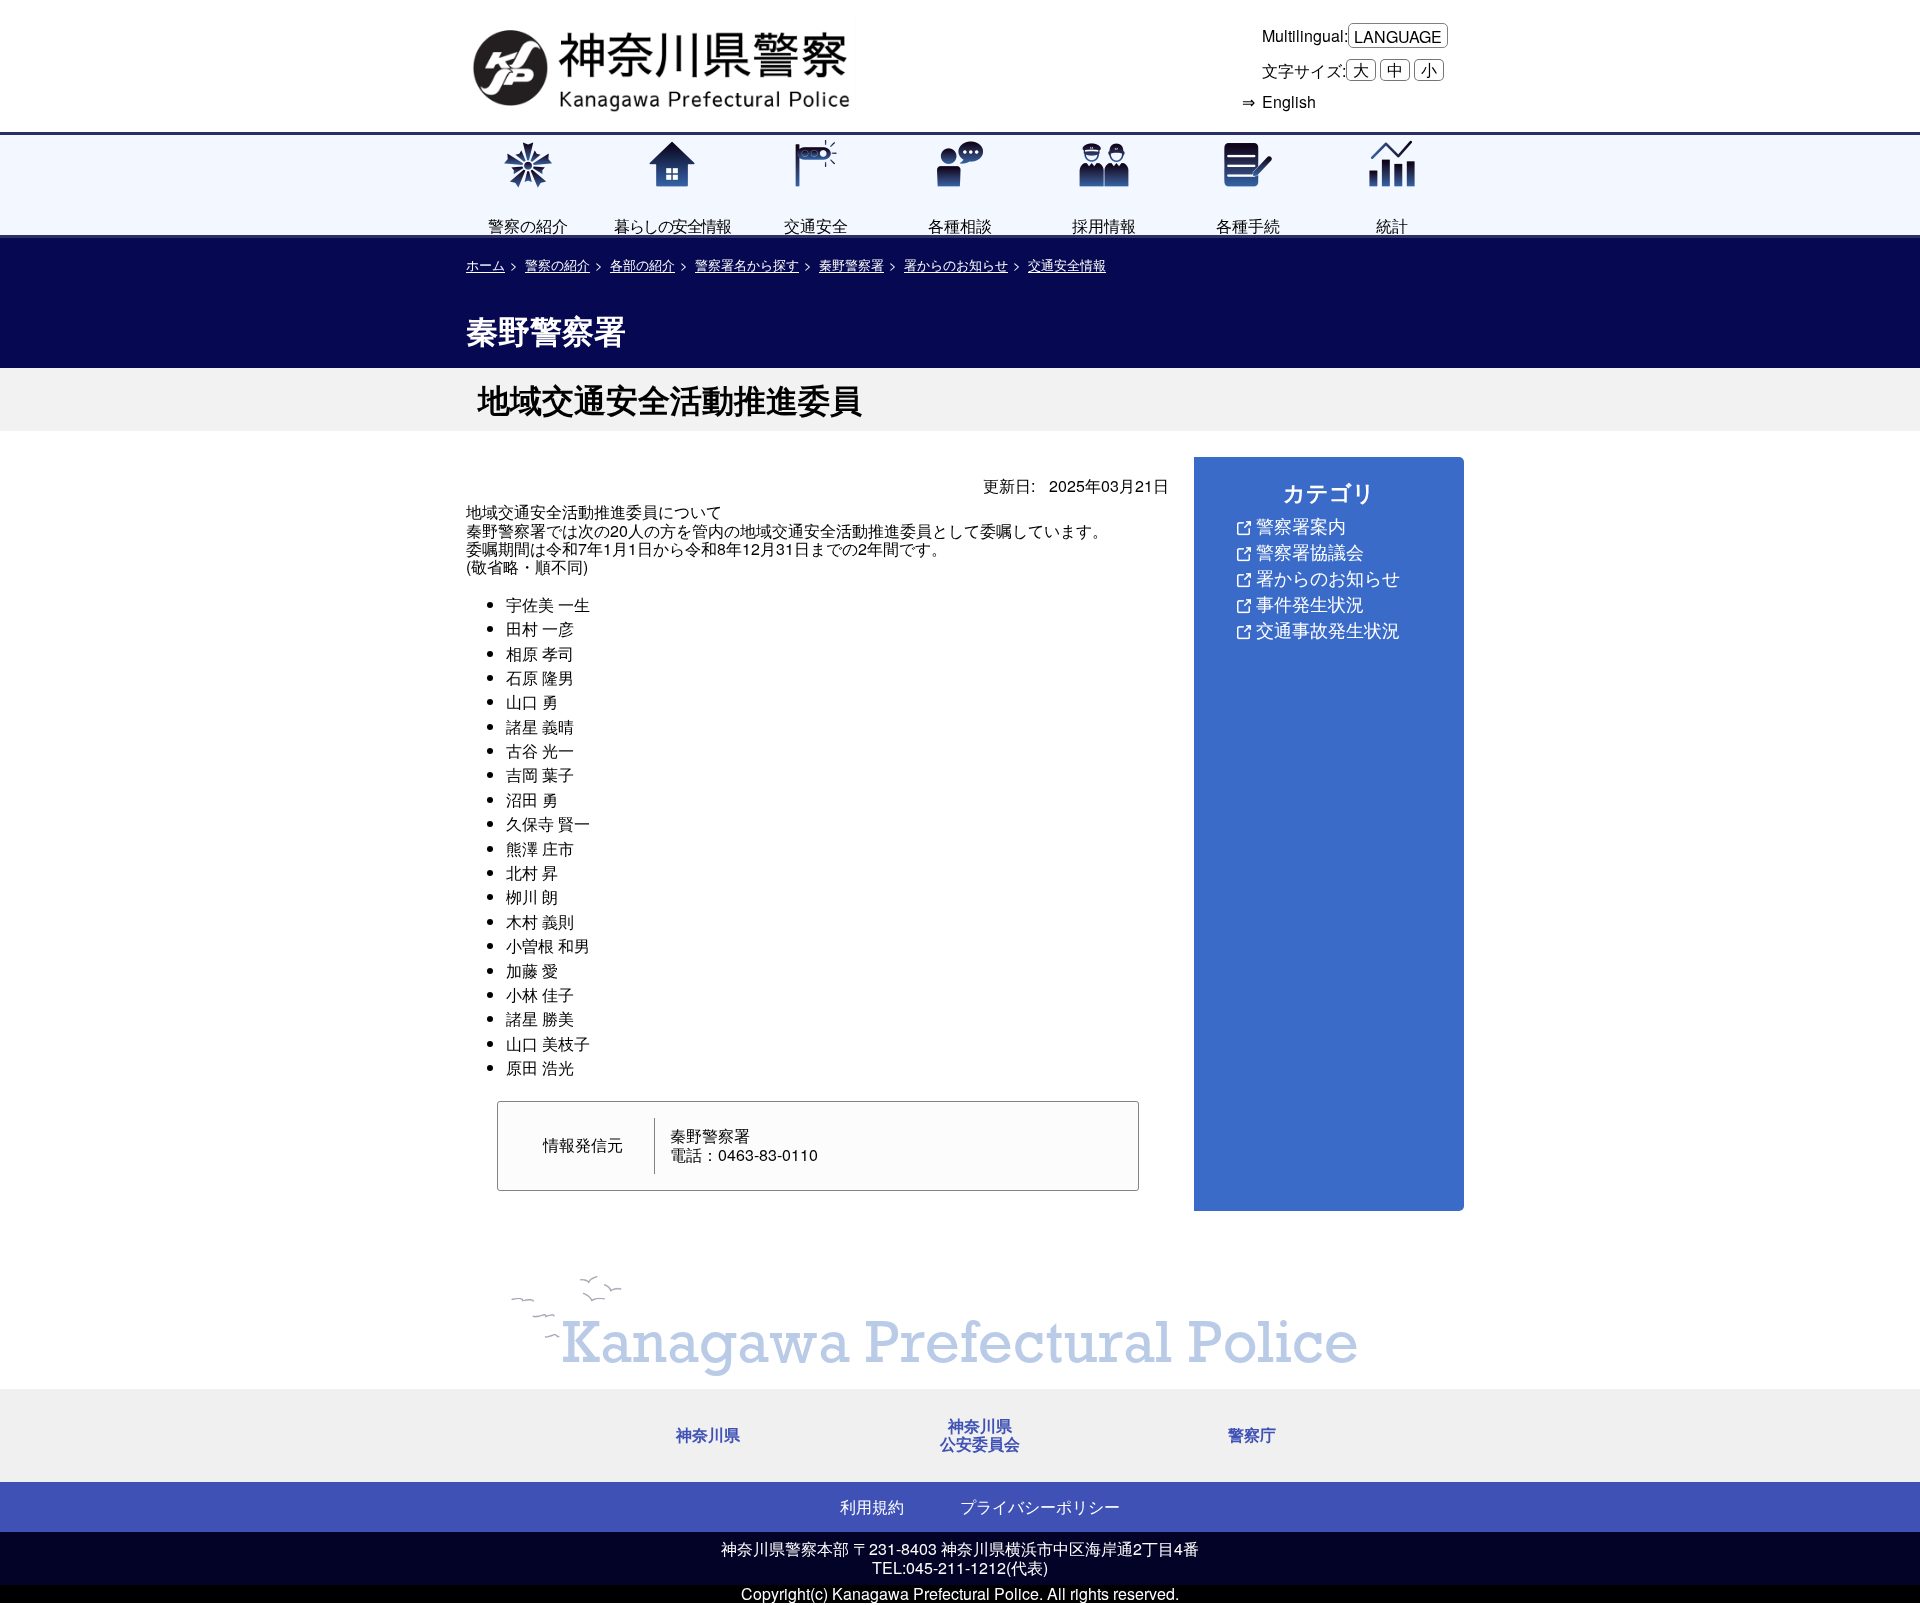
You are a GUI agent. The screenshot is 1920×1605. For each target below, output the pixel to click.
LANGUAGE (1398, 36)
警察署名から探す (747, 264)
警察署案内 (1301, 525)
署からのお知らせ (956, 264)
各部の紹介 (642, 264)
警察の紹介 (557, 264)
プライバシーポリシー (1040, 1506)
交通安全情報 (1067, 264)
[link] (664, 65)
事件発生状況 (1310, 603)
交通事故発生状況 (1328, 629)
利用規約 (872, 1506)
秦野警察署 (851, 264)
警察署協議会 (1310, 551)
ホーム (485, 264)
